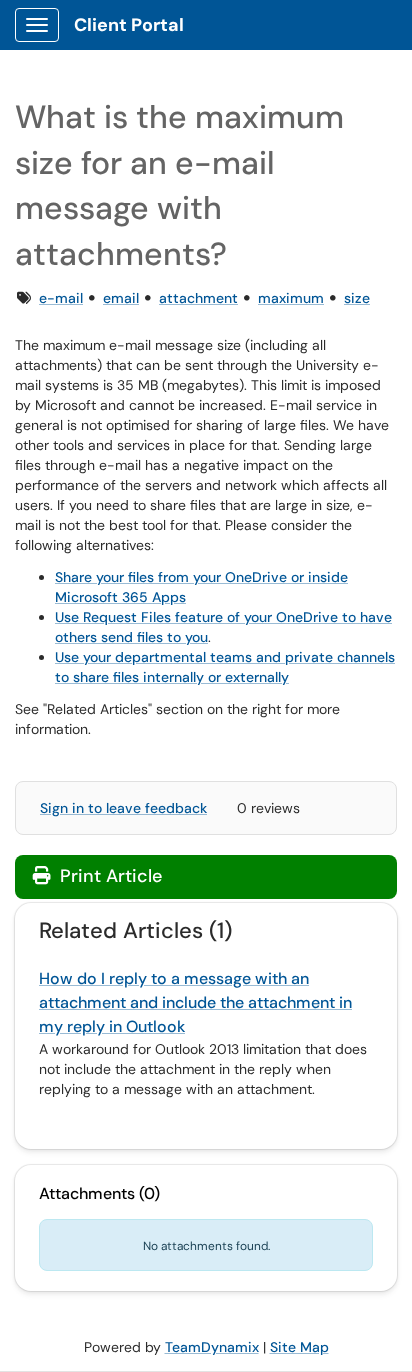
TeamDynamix (212, 1347)
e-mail (61, 298)
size (357, 298)
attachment (198, 298)
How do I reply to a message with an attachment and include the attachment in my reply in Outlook (195, 1002)
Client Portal (129, 25)
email (121, 298)
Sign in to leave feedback (123, 808)
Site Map (299, 1347)
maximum (291, 298)
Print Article (108, 876)
